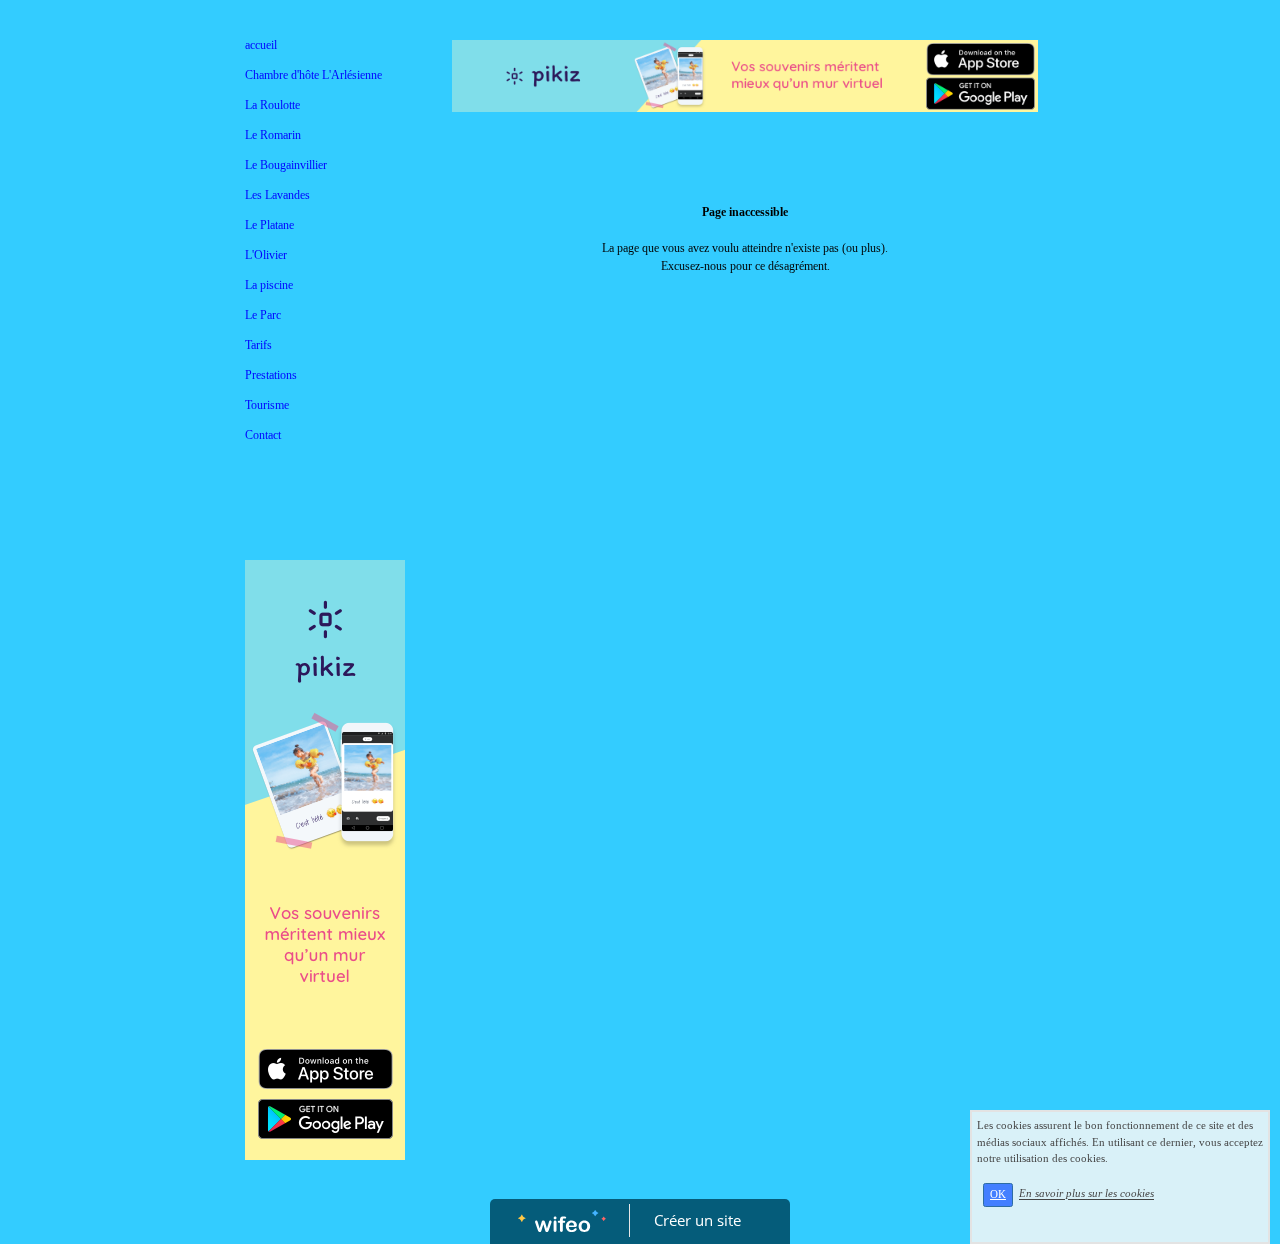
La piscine (269, 285)
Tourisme (267, 405)
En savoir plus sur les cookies (1086, 1194)
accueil (261, 45)
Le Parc (263, 315)
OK (998, 1194)
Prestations (271, 375)
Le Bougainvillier (286, 165)
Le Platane (269, 225)
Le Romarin (273, 135)
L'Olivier (266, 255)
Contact (263, 435)
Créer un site (697, 1220)
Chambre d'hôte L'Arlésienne (313, 75)
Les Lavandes (277, 195)
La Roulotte (272, 105)
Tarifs (258, 345)
